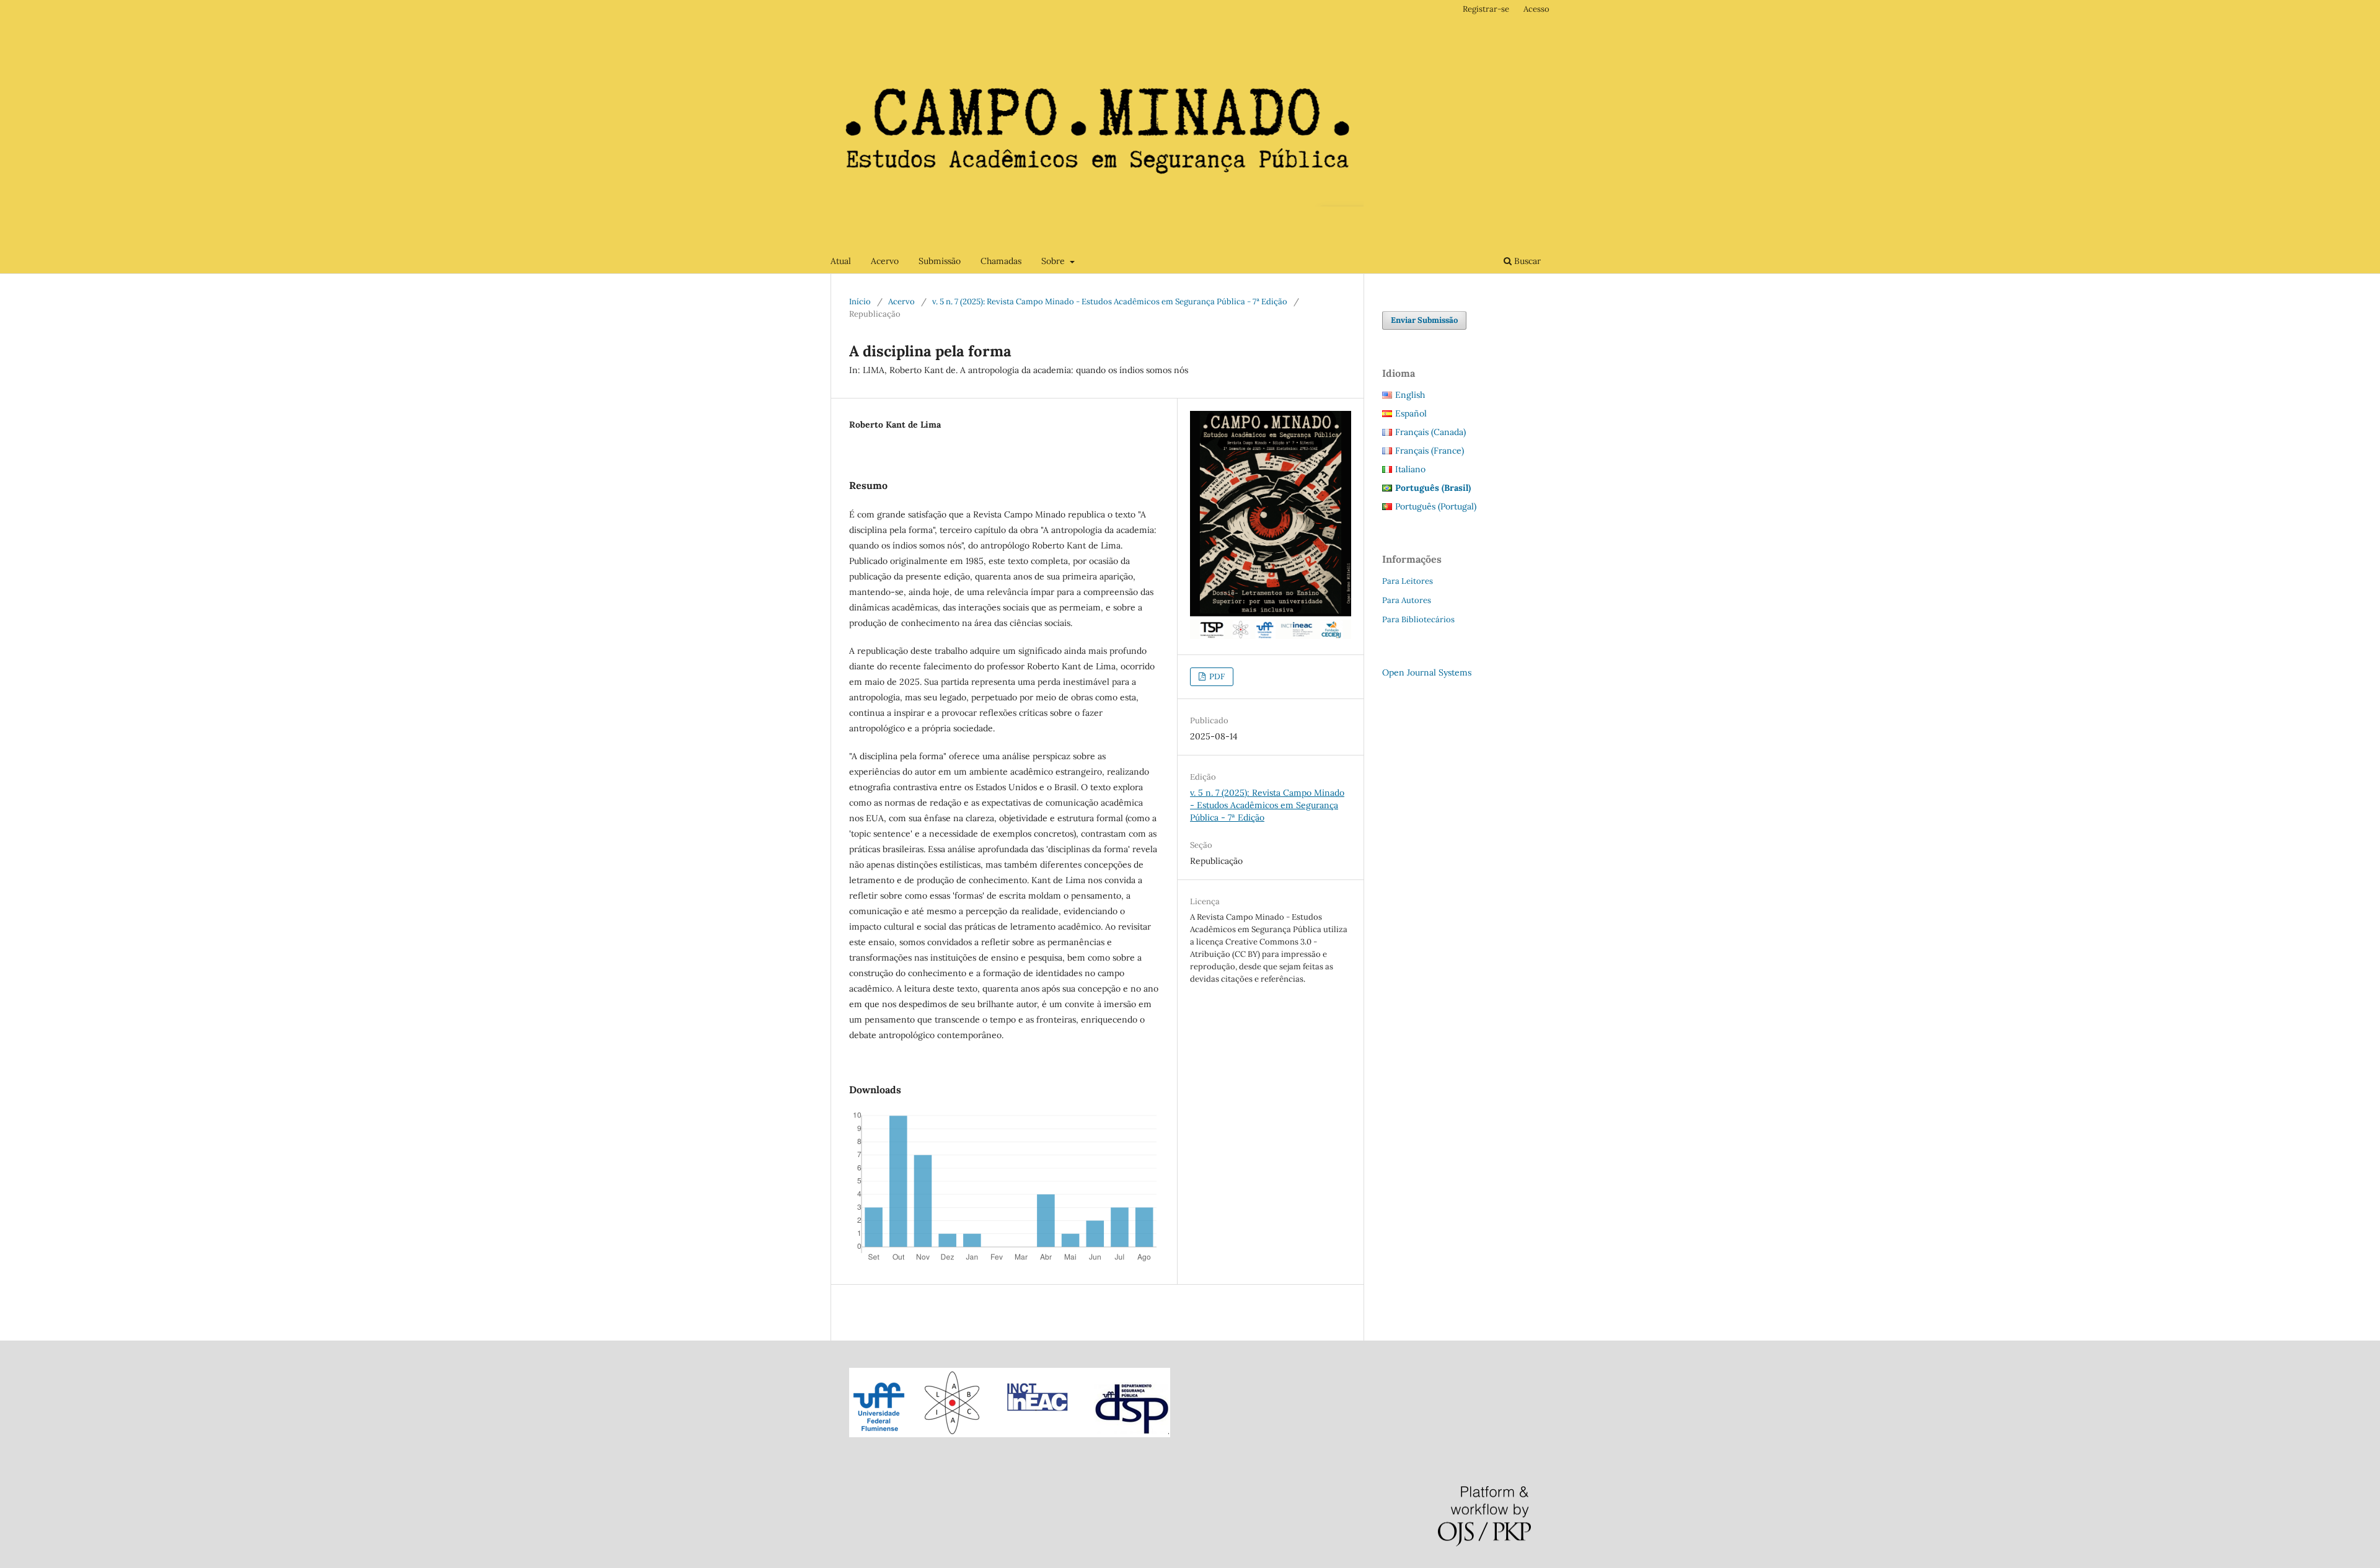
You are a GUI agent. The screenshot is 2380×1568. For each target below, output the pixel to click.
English (1410, 395)
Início (860, 302)
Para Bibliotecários (1418, 619)
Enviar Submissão (1424, 320)
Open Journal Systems (1427, 672)
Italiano (1410, 469)
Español (1411, 413)
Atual (841, 261)
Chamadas (1001, 261)
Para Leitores (1408, 581)
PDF (1216, 676)
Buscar (1526, 261)
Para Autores (1407, 600)
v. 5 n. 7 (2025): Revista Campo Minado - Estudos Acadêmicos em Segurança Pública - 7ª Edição (1110, 302)
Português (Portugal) (1436, 506)
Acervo (885, 261)
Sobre (1054, 261)
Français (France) (1430, 451)
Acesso (1536, 9)
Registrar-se (1486, 9)
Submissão (940, 261)
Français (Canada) (1430, 432)
